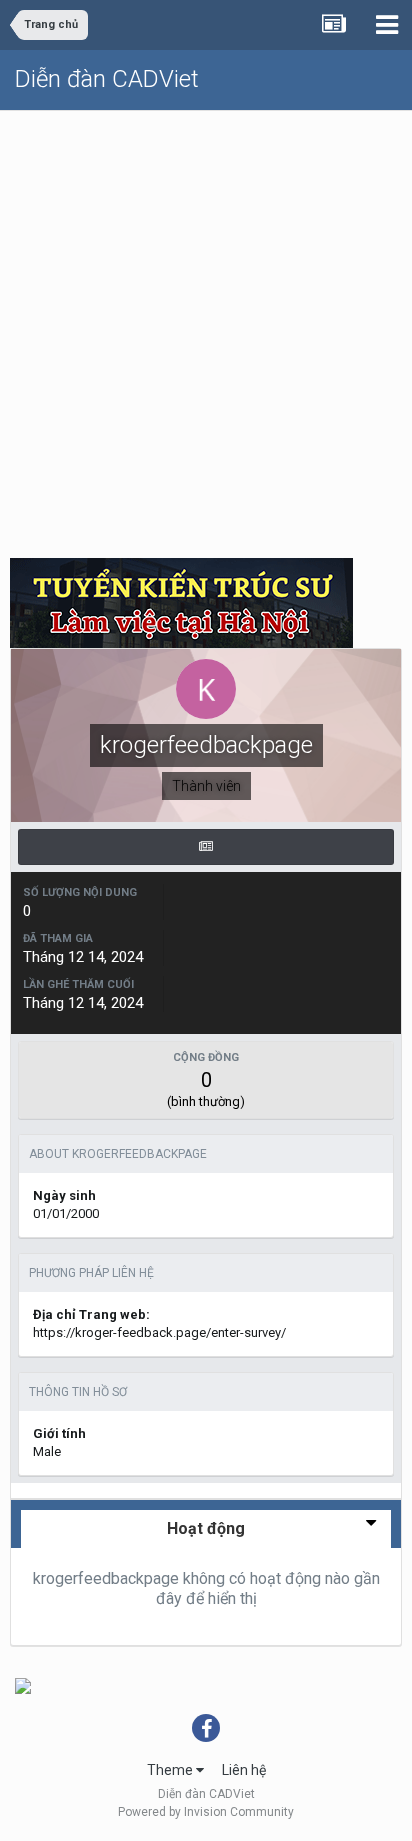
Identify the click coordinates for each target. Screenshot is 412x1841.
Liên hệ (244, 1770)
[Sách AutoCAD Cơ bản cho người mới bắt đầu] (23, 1685)
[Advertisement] (206, 327)
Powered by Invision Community (206, 1812)
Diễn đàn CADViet (107, 79)
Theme (171, 1770)
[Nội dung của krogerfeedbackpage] (206, 847)
